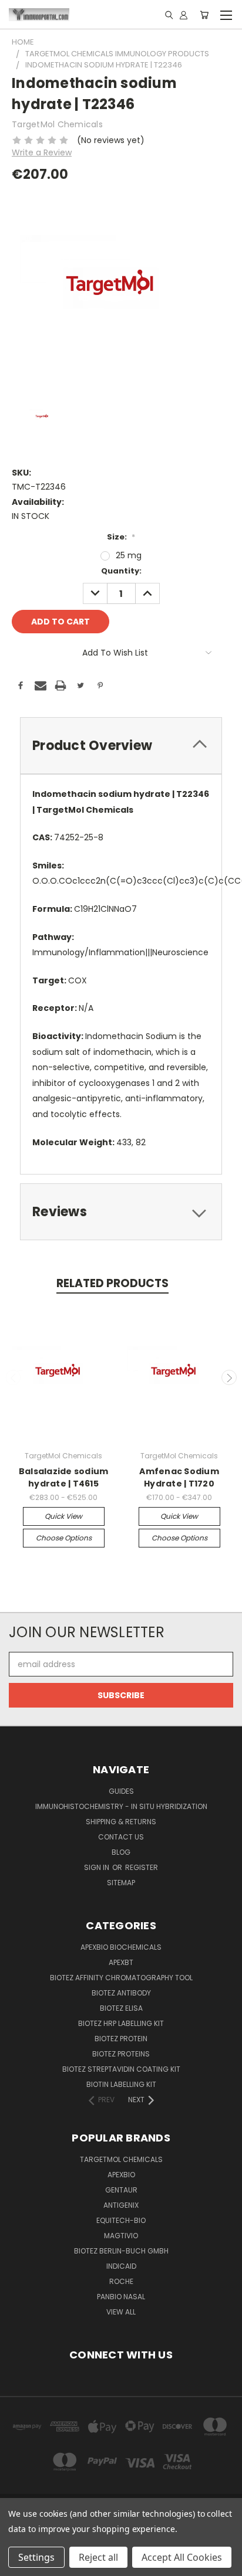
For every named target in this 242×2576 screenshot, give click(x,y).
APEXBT (121, 1962)
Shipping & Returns (121, 1822)
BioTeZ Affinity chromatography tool (121, 1978)
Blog (121, 1852)
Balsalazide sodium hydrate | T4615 (64, 1477)
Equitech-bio (121, 2220)
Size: (121, 537)
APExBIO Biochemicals (121, 1947)
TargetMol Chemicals (121, 2159)
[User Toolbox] (184, 15)
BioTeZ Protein (121, 2039)
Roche (121, 2281)
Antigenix (121, 2205)
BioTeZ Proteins (121, 2054)
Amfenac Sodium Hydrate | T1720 (179, 1477)
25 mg (129, 555)
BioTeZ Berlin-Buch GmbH (121, 2251)
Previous (14, 1377)
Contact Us (121, 1837)
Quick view (63, 1516)
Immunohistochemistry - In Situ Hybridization (121, 1806)
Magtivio (121, 2236)
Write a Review (42, 152)
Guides (121, 1791)
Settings (36, 2557)
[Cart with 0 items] (204, 15)
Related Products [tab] (112, 1283)
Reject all (98, 2557)
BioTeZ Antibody (121, 1993)
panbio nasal (121, 2297)
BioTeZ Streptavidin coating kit (121, 2069)
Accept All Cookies (182, 2557)
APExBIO (121, 2175)
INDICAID (121, 2266)
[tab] (121, 746)
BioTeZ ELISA (121, 2008)
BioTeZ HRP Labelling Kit (121, 2023)
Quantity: (121, 571)
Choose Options (64, 1538)
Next (229, 1377)
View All (121, 2312)
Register (142, 1867)
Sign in (98, 1867)
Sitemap (121, 1883)
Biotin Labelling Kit (121, 2084)
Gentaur (121, 2190)
